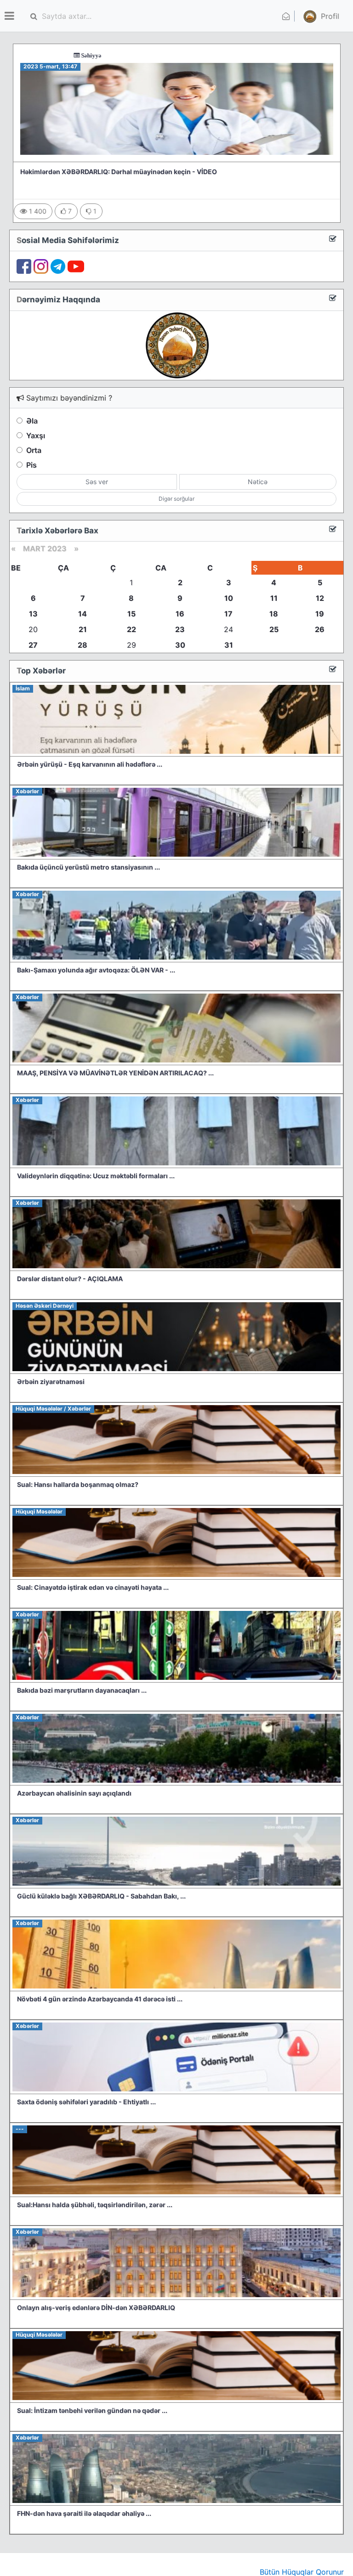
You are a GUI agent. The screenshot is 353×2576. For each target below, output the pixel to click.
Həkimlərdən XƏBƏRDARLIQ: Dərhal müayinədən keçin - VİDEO (119, 172)
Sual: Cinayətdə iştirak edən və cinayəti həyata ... (93, 1587)
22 (131, 629)
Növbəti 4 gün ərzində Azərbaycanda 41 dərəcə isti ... (100, 1999)
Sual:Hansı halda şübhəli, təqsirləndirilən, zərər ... (95, 2205)
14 (83, 614)
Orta (34, 450)
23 (180, 629)
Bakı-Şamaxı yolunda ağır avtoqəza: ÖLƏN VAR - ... (96, 970)
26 (320, 629)
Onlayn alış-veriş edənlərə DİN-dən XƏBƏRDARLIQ (96, 2308)
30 (180, 645)
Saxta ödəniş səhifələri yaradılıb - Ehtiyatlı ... (86, 2102)
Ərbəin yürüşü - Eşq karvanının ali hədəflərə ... (90, 764)
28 (83, 645)
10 (229, 598)
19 (320, 614)
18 (274, 614)
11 (274, 598)
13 (33, 614)
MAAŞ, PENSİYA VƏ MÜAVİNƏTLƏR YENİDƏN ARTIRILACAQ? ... (115, 1073)
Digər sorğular (176, 499)
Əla (32, 421)
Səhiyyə (34, 55)
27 (33, 645)
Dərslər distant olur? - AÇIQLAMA (70, 1279)
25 (274, 629)
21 (83, 629)
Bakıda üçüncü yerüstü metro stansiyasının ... (88, 867)
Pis (31, 465)
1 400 (37, 211)
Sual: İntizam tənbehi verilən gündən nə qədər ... (92, 2410)
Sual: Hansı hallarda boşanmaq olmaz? (78, 1484)
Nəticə (258, 482)
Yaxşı (36, 435)
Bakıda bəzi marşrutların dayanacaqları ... (82, 1690)
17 (228, 614)
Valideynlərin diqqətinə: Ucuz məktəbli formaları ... (96, 1176)
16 (180, 614)
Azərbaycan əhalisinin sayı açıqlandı (74, 1793)
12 (320, 598)
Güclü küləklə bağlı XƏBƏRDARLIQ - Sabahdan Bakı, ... (101, 1896)
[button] (320, 16)
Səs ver (97, 482)
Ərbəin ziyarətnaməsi (51, 1381)
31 (229, 645)
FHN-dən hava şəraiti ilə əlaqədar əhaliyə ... (84, 2513)
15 (131, 614)
